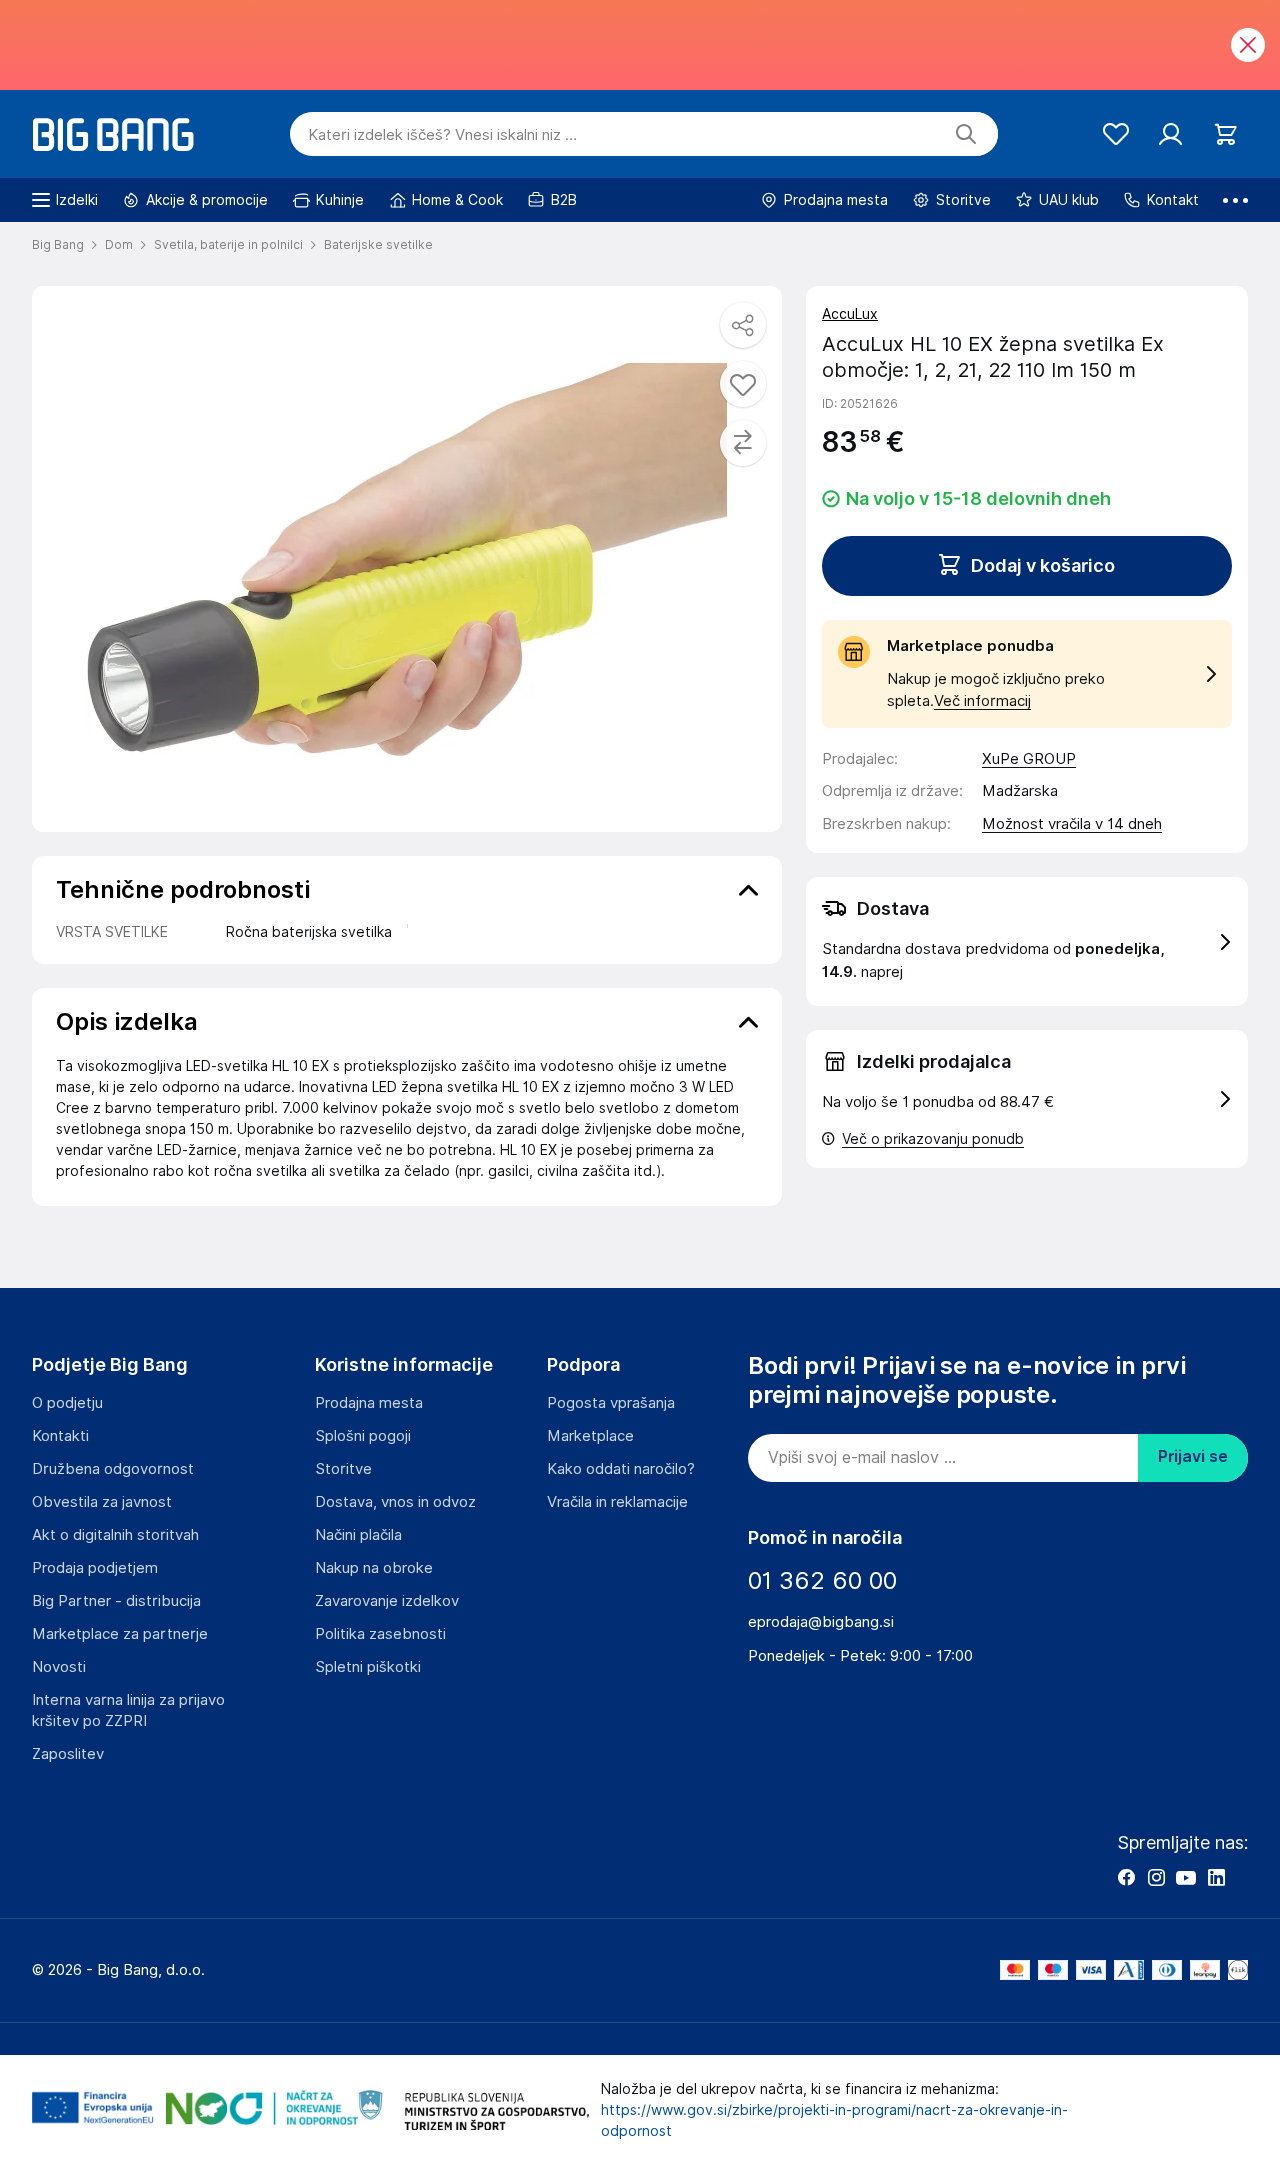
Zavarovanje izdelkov (387, 1601)
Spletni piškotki (368, 1667)
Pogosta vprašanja (611, 1403)
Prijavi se (1193, 1456)
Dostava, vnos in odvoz (395, 1502)
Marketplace (590, 1436)
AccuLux (850, 314)
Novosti (59, 1667)
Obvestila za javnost (102, 1502)
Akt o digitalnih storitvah (115, 1535)
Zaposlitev (68, 1754)
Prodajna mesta (369, 1403)
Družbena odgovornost (113, 1469)
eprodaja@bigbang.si (821, 1622)
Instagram (1156, 1877)
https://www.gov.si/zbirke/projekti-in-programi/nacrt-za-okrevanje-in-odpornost (834, 2120)
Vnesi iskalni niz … (442, 135)
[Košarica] (1225, 134)
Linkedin (1216, 1877)
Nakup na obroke (374, 1568)
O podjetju (67, 1403)
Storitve (343, 1469)
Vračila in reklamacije (617, 1502)
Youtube (1186, 1877)
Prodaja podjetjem (95, 1568)
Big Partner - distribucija (116, 1601)
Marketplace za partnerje (120, 1634)
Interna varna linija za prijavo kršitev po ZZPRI (128, 1710)
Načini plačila (358, 1535)
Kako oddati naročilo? (621, 1469)
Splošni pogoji (363, 1436)
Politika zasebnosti (380, 1634)
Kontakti (60, 1436)
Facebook (1126, 1877)
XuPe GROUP (1029, 759)
